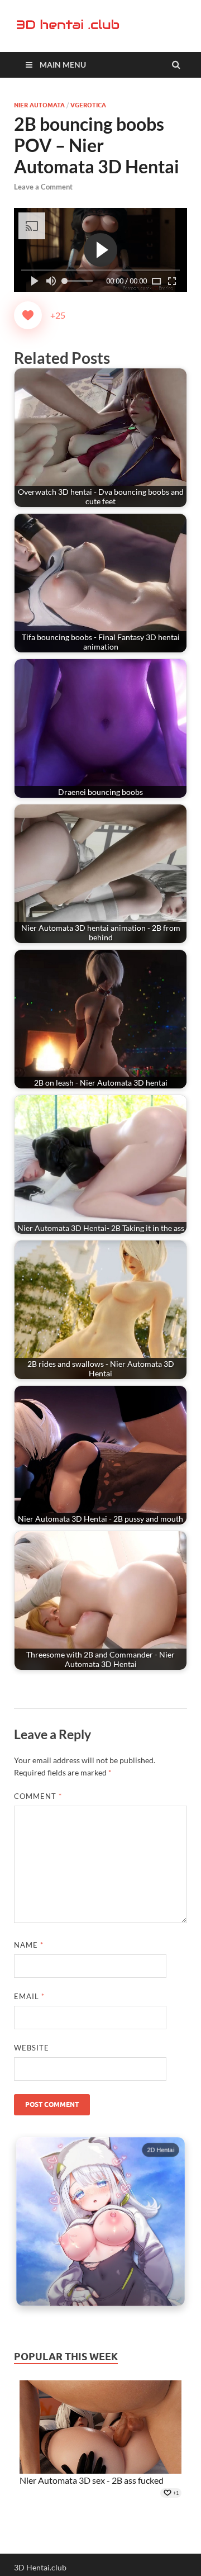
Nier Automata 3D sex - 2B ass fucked (92, 2480)
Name (29, 1945)
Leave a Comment (43, 187)
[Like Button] (28, 315)
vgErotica (88, 105)
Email (29, 1996)
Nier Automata (39, 105)
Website (32, 2048)
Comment (38, 1796)
